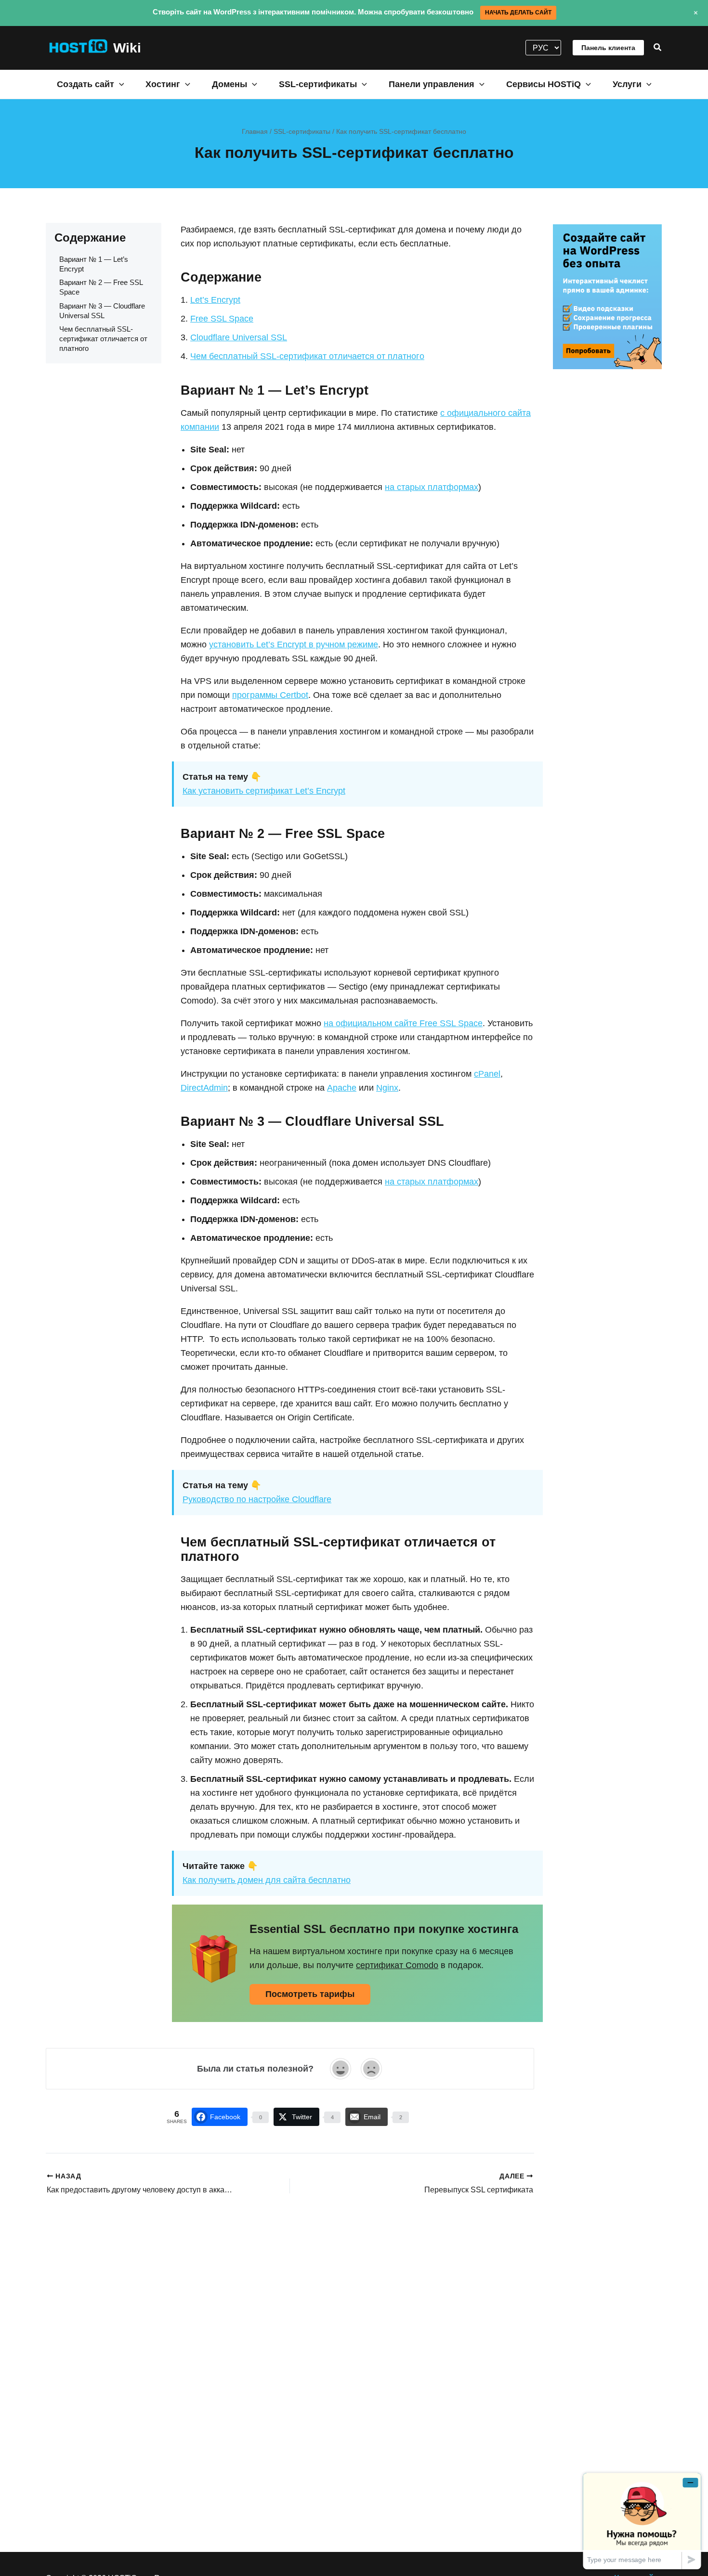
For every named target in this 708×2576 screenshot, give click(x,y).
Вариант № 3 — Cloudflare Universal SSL (102, 310)
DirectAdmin (204, 1088)
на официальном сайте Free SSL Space (403, 1023)
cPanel (487, 1074)
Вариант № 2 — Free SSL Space (101, 287)
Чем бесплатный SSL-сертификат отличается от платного (103, 339)
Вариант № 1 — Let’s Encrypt (94, 264)
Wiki (127, 48)
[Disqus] (290, 2321)
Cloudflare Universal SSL (239, 337)
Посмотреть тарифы (310, 1994)
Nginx (387, 1088)
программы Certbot (270, 695)
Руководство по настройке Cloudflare (257, 1499)
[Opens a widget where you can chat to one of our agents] (642, 2521)
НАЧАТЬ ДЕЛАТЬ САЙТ (518, 13)
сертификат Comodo (397, 1965)
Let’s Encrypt (215, 300)
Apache (342, 1088)
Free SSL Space (222, 319)
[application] (119, 84)
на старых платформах (432, 487)
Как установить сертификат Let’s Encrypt (264, 791)
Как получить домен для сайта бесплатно (267, 1880)
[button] (658, 48)
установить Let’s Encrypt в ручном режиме (294, 644)
